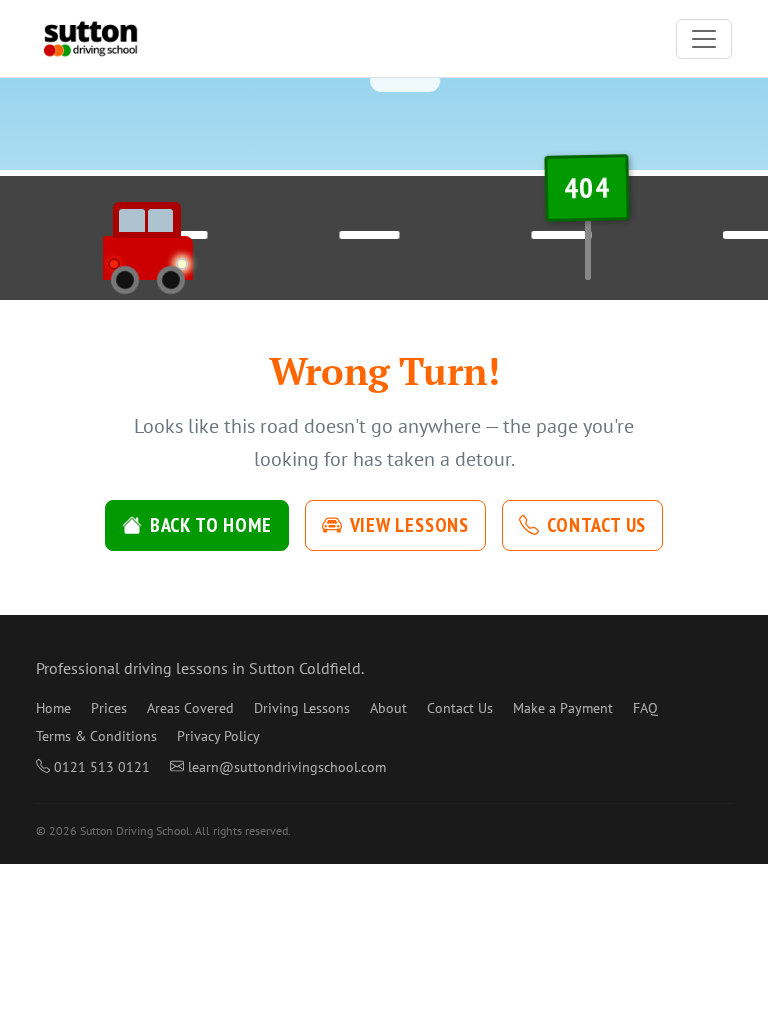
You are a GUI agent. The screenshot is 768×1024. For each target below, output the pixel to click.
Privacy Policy (218, 736)
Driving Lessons (302, 708)
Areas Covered (190, 708)
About (388, 708)
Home (53, 708)
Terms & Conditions (96, 736)
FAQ (645, 708)
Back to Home (211, 525)
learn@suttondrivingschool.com (287, 767)
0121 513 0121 (102, 767)
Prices (109, 708)
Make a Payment (563, 708)
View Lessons (410, 525)
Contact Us (596, 525)
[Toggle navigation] (704, 39)
